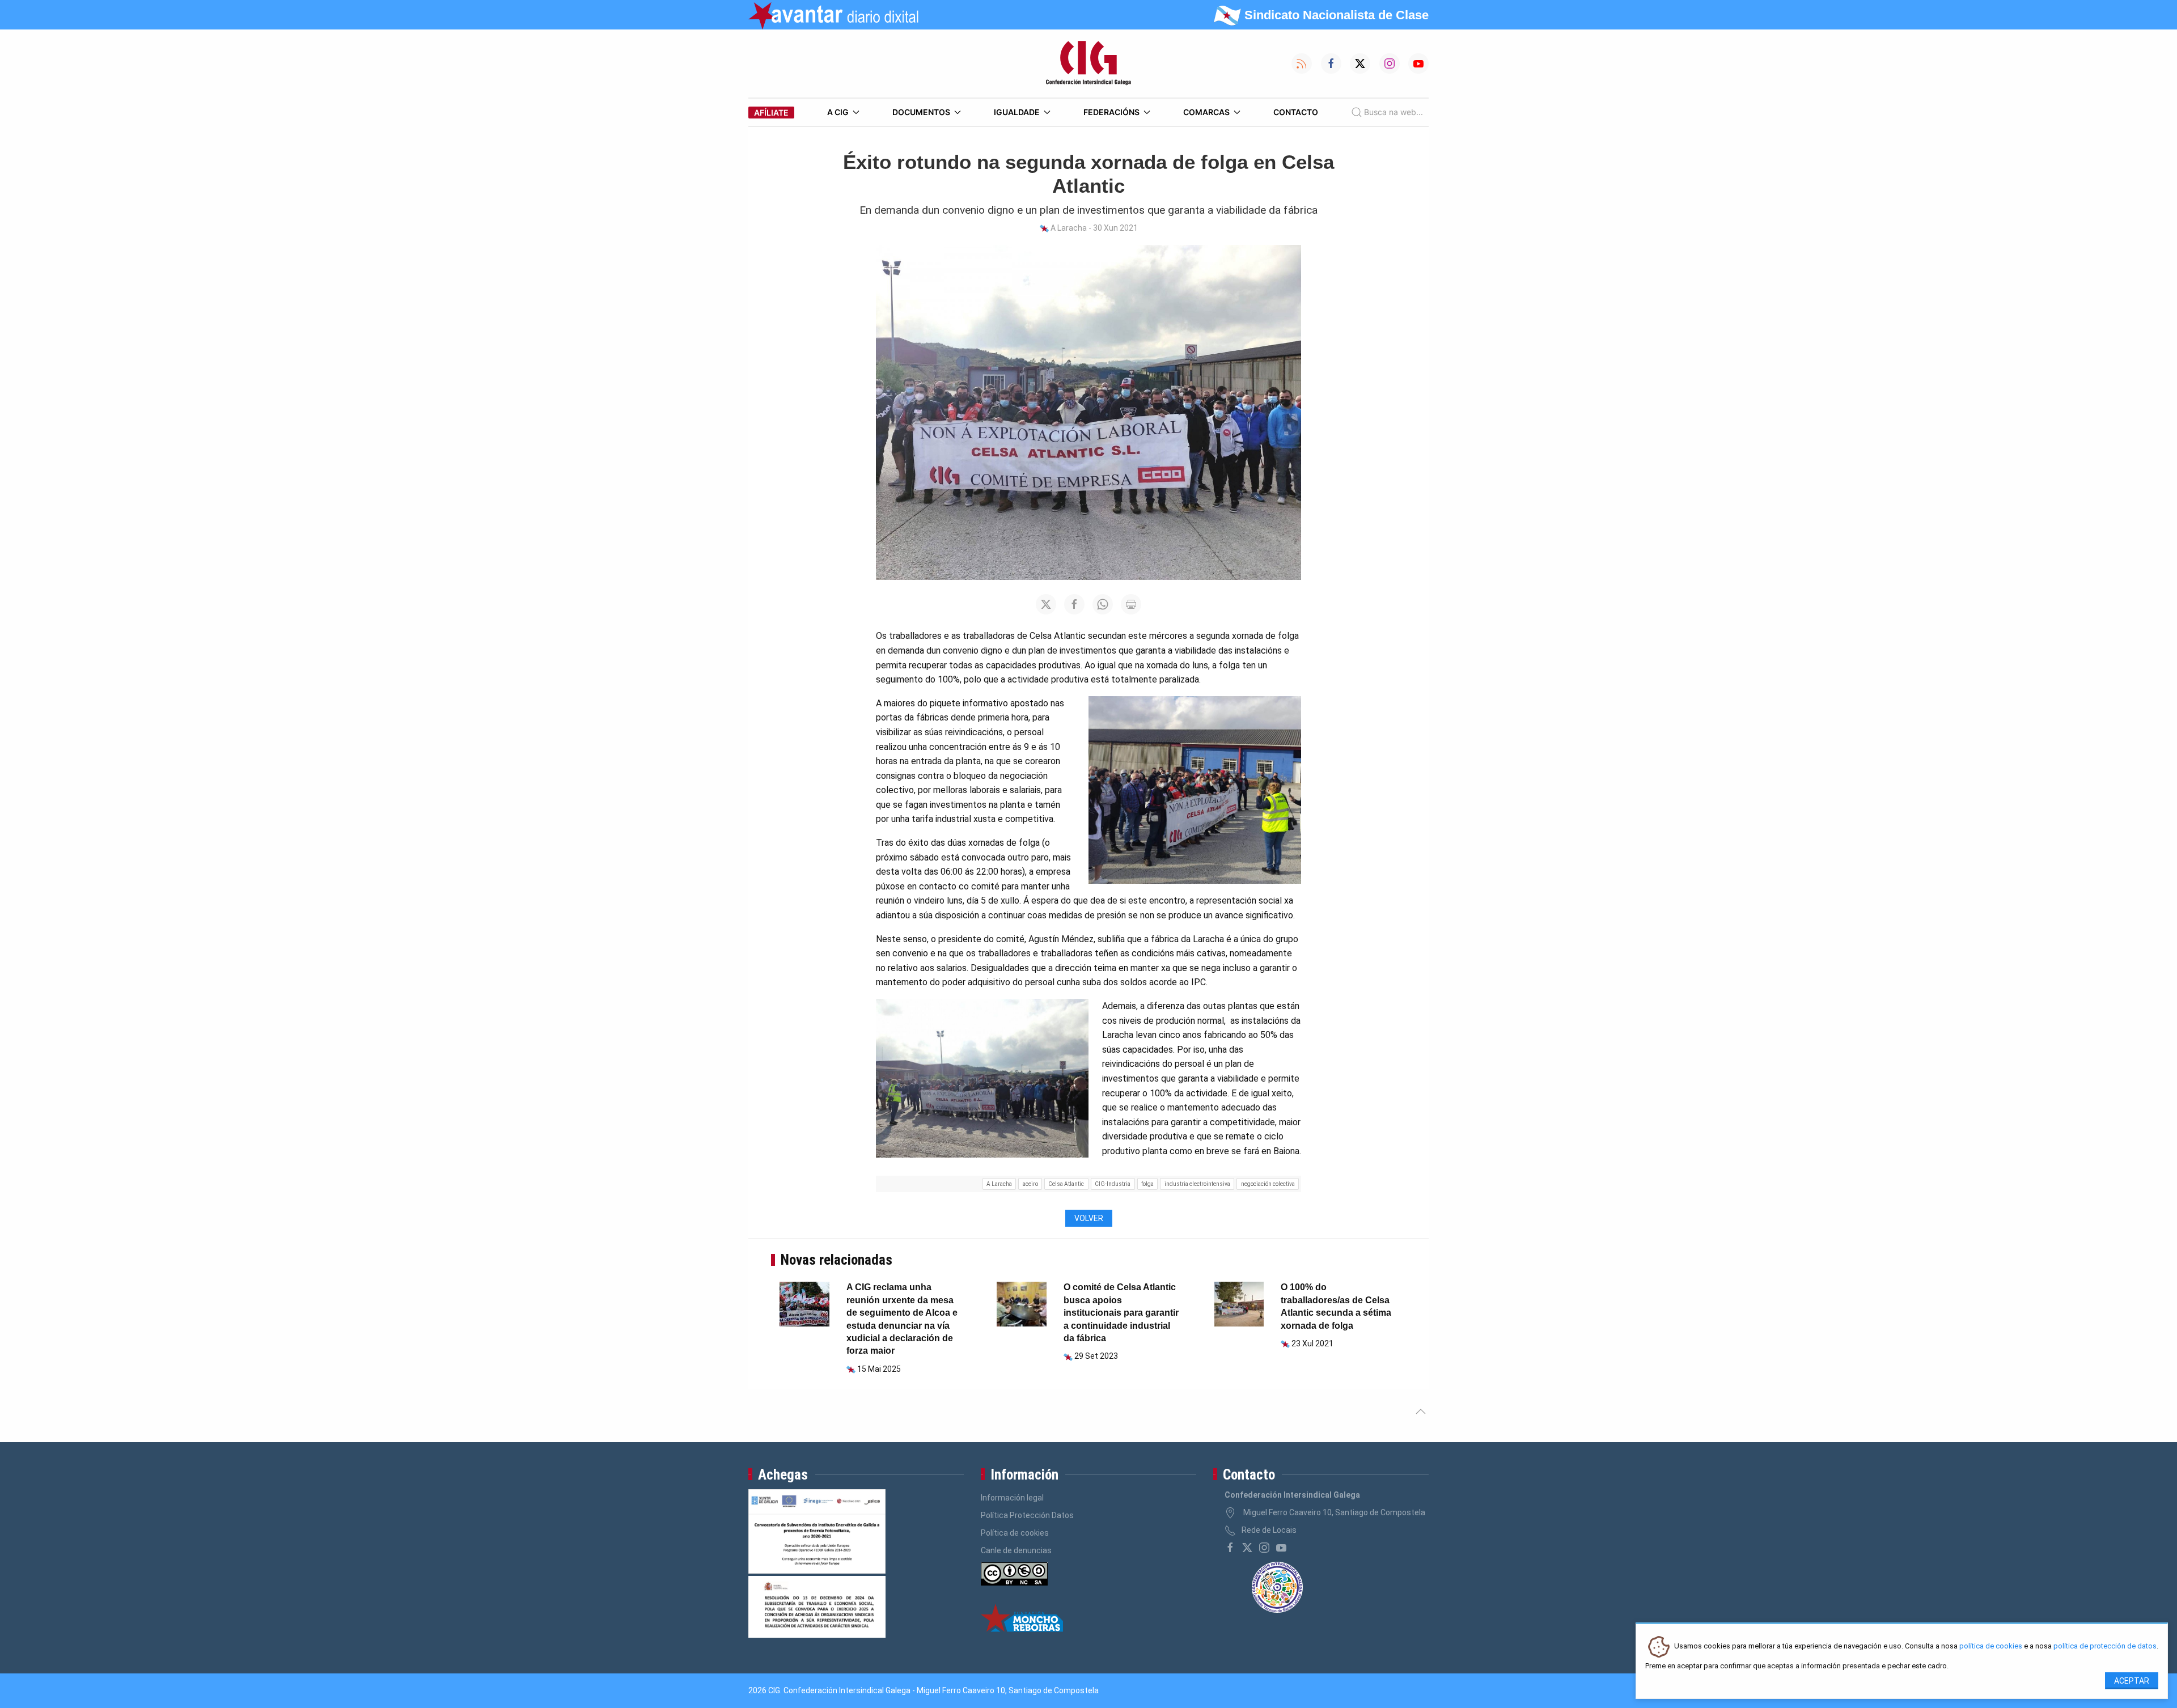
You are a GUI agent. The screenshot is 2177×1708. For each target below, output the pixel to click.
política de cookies (1991, 1646)
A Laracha (999, 1184)
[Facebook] (1230, 1548)
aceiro (1030, 1184)
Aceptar (2132, 1681)
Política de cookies (1015, 1533)
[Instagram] (1264, 1548)
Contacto (1296, 112)
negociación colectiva (1268, 1184)
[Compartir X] (1046, 604)
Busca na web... (1394, 112)
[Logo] (1088, 63)
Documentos (921, 112)
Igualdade (1017, 112)
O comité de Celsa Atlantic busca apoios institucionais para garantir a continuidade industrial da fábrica (1121, 1313)
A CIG (838, 112)
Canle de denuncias (1016, 1550)
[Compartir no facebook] (1074, 604)
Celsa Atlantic (1066, 1184)
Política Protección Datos (1027, 1515)
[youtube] (1281, 1548)
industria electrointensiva (1197, 1184)
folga (1147, 1184)
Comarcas (1206, 112)
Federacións (1111, 112)
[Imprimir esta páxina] (1131, 604)
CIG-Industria (1113, 1184)
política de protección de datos (2105, 1646)
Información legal (1012, 1498)
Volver (1089, 1218)
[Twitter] (1247, 1548)
